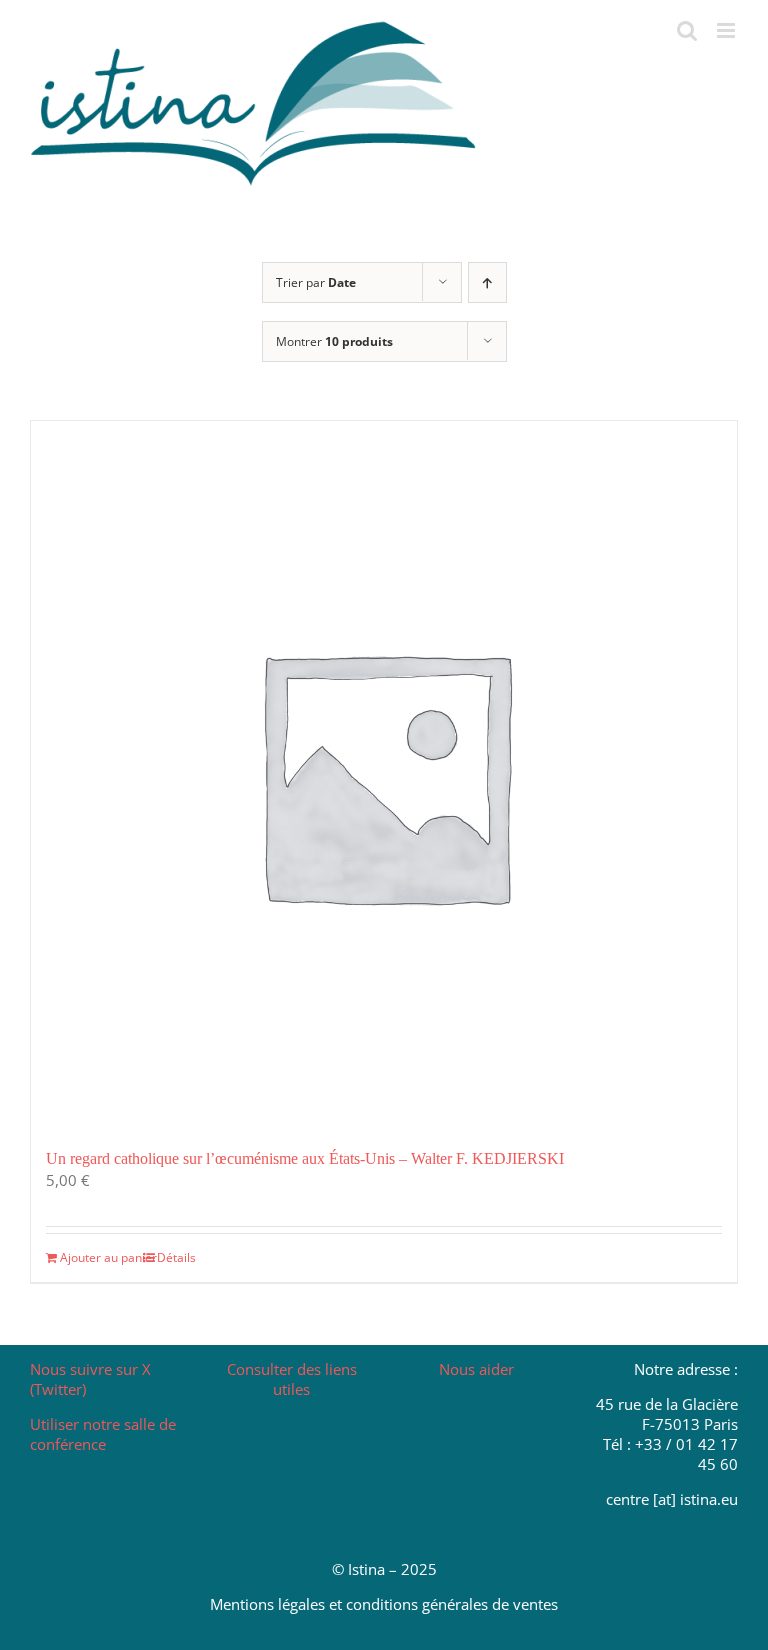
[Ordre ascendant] (487, 282)
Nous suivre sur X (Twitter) (90, 1379)
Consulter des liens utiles (292, 1379)
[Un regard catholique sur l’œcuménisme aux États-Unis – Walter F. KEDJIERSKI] (384, 774)
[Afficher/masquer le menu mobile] (727, 30)
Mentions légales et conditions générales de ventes (384, 1604)
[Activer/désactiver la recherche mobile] (687, 30)
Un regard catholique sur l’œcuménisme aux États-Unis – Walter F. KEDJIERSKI (305, 1158)
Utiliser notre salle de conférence (103, 1434)
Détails (176, 1257)
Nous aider (476, 1369)
